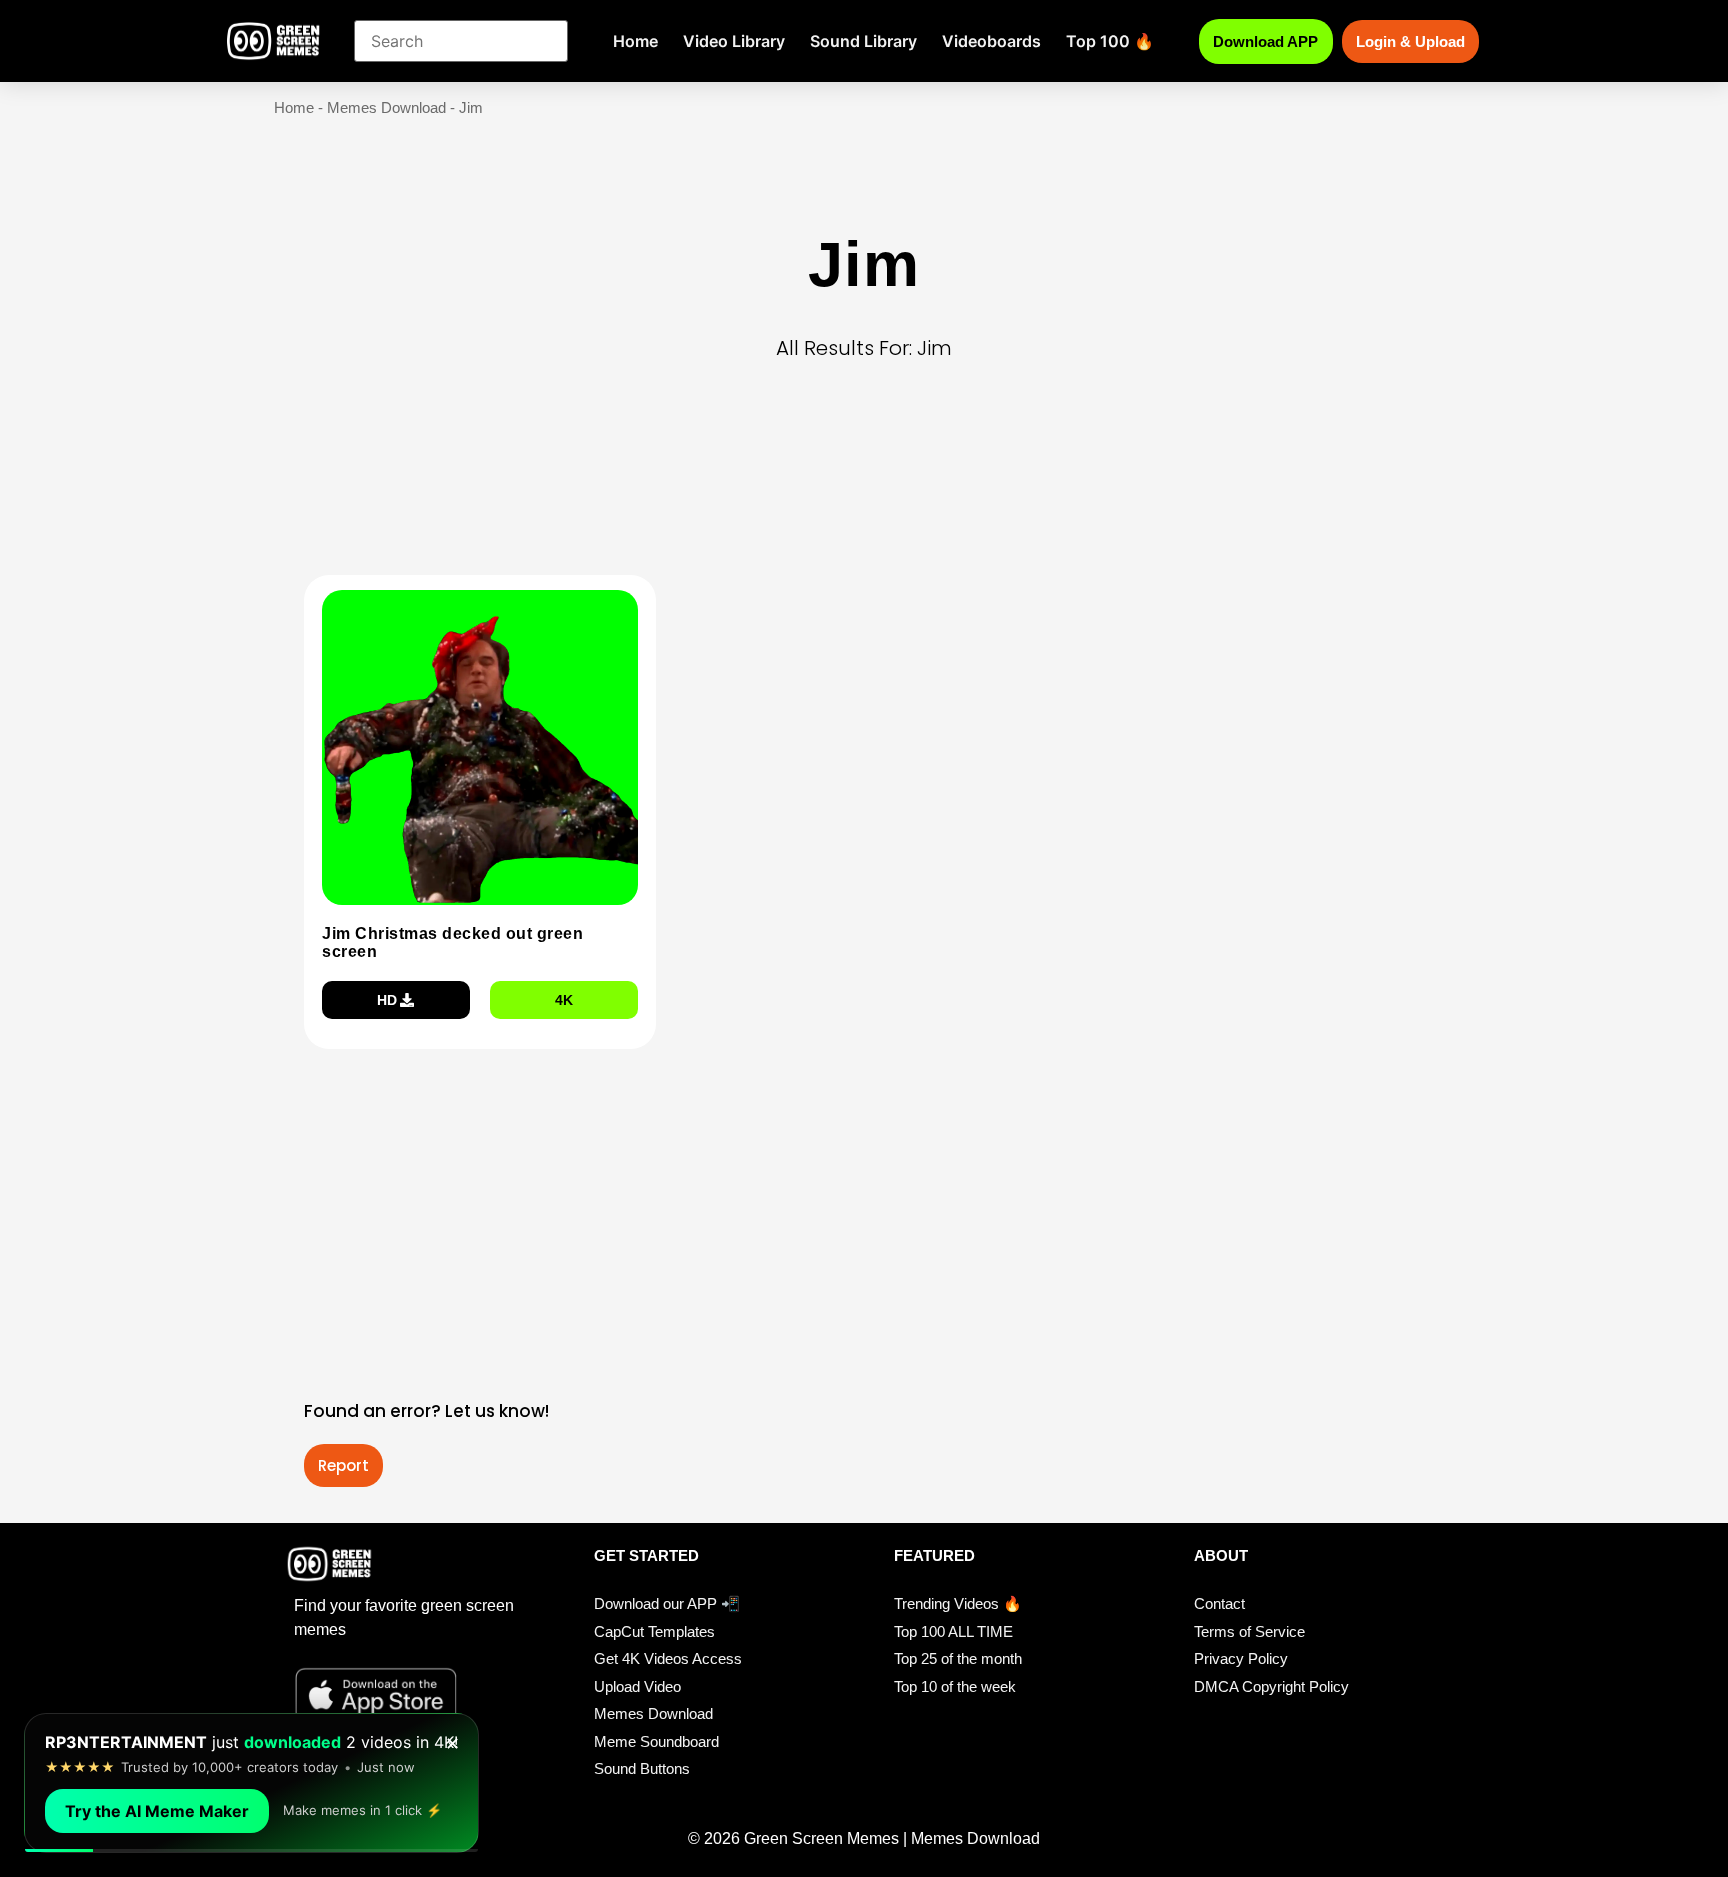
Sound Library (863, 41)
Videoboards (991, 41)
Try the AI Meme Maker (157, 1811)
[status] (251, 1783)
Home (635, 41)
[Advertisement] (870, 499)
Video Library (734, 41)
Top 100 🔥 (1110, 41)
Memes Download (386, 107)
